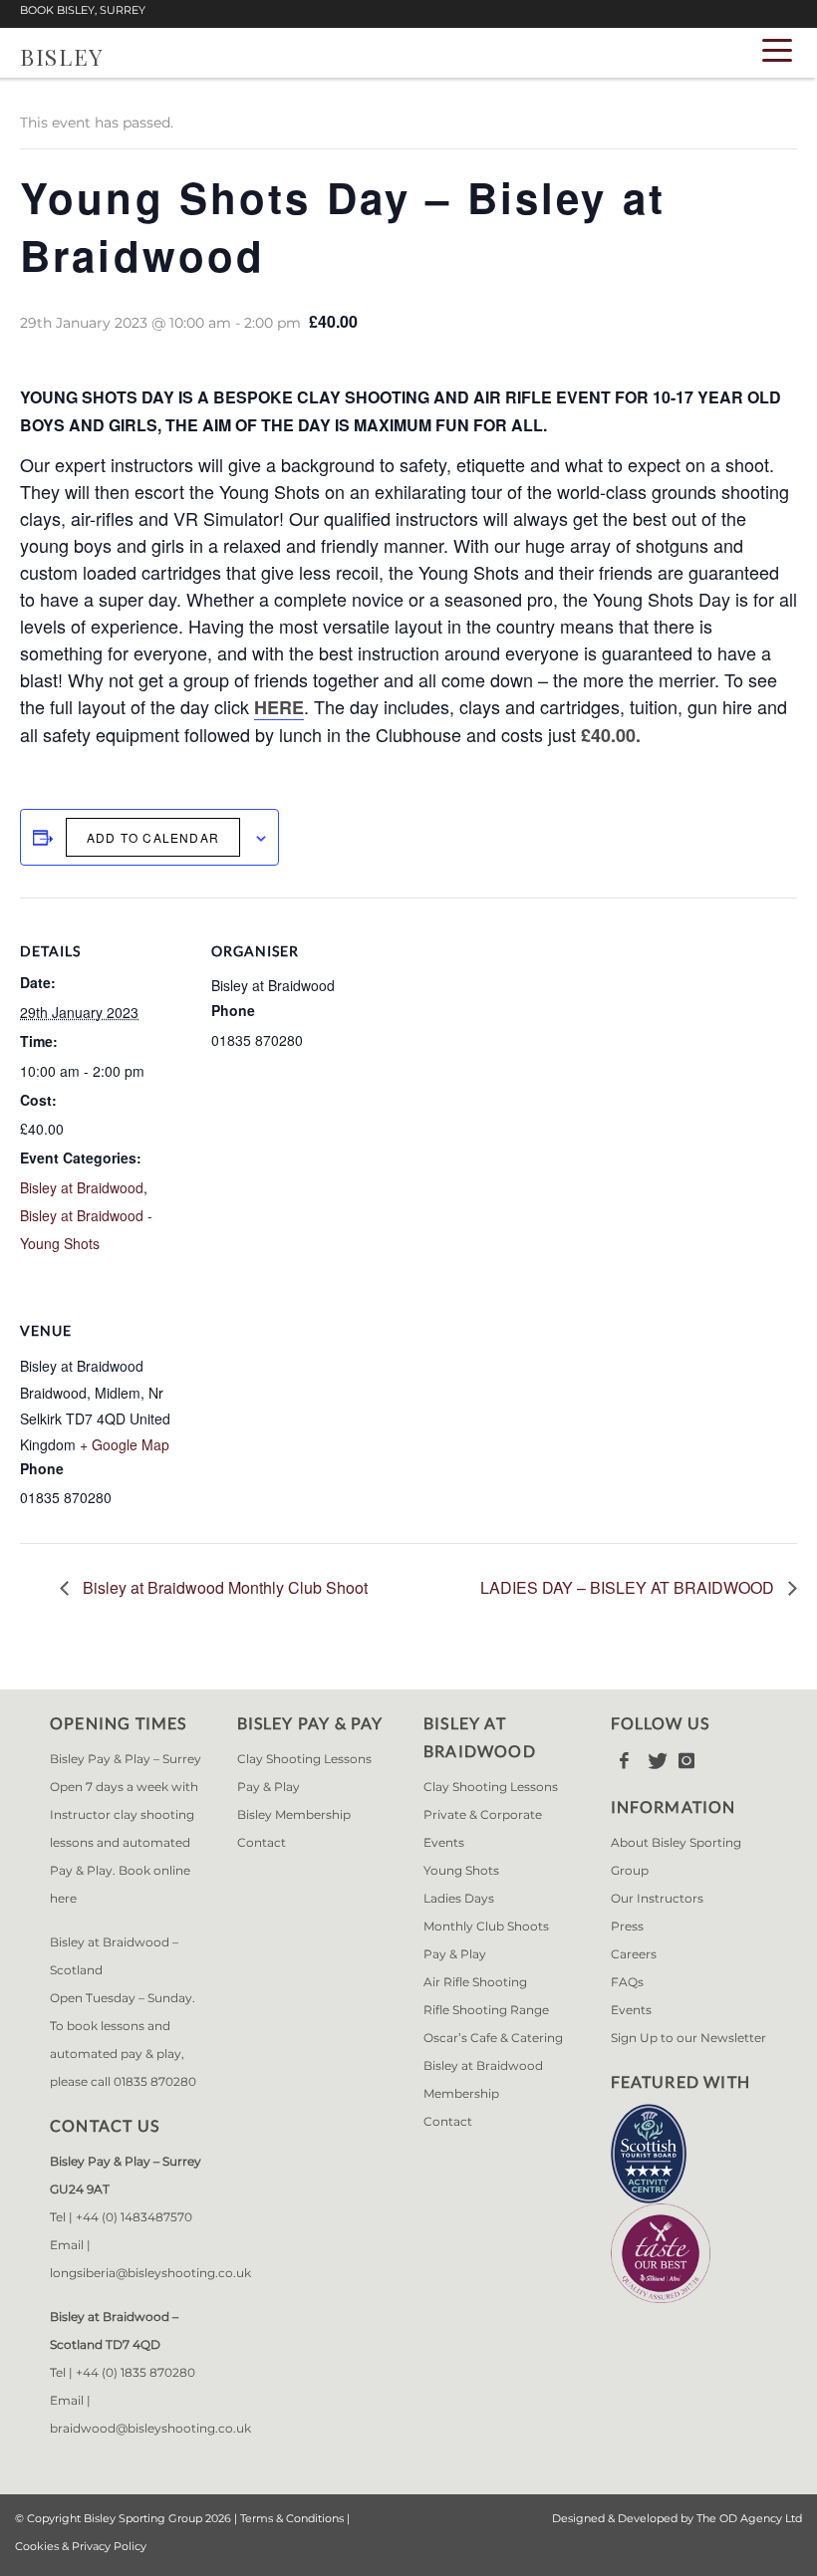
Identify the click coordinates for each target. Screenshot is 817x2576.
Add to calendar (153, 837)
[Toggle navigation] (777, 49)
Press (627, 1926)
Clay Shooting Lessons (304, 1759)
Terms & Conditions (292, 2518)
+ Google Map (125, 1444)
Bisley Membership (294, 1814)
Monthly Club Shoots (486, 1926)
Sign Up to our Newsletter (688, 2038)
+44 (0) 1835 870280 (136, 2372)
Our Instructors (657, 1898)
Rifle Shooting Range (486, 2010)
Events (631, 2010)
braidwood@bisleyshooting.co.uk (150, 2428)
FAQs (627, 1982)
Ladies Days (459, 1898)
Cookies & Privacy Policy (81, 2546)
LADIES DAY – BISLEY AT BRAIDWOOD (629, 1587)
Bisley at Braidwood (82, 1187)
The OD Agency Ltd (749, 2518)
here (63, 1898)
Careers (634, 1954)
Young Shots (461, 1870)
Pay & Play (269, 1787)
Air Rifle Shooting (475, 1982)
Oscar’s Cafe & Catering (493, 2038)
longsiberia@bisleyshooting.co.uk (150, 2273)
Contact (262, 1842)
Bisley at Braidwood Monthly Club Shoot (223, 1587)
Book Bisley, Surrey (83, 10)
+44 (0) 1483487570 (134, 2217)
